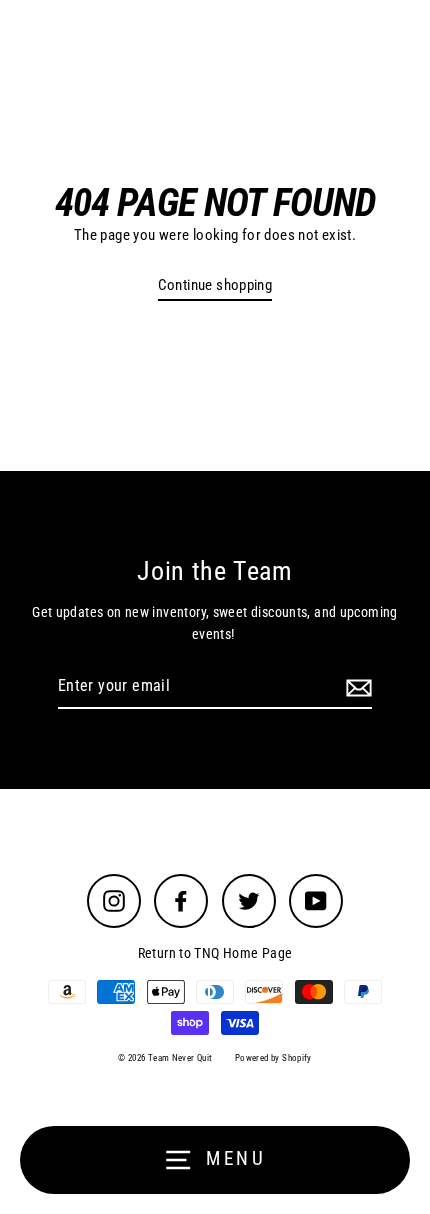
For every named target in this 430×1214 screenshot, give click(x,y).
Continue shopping (215, 285)
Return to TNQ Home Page (215, 953)
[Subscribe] (356, 687)
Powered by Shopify (273, 1058)
